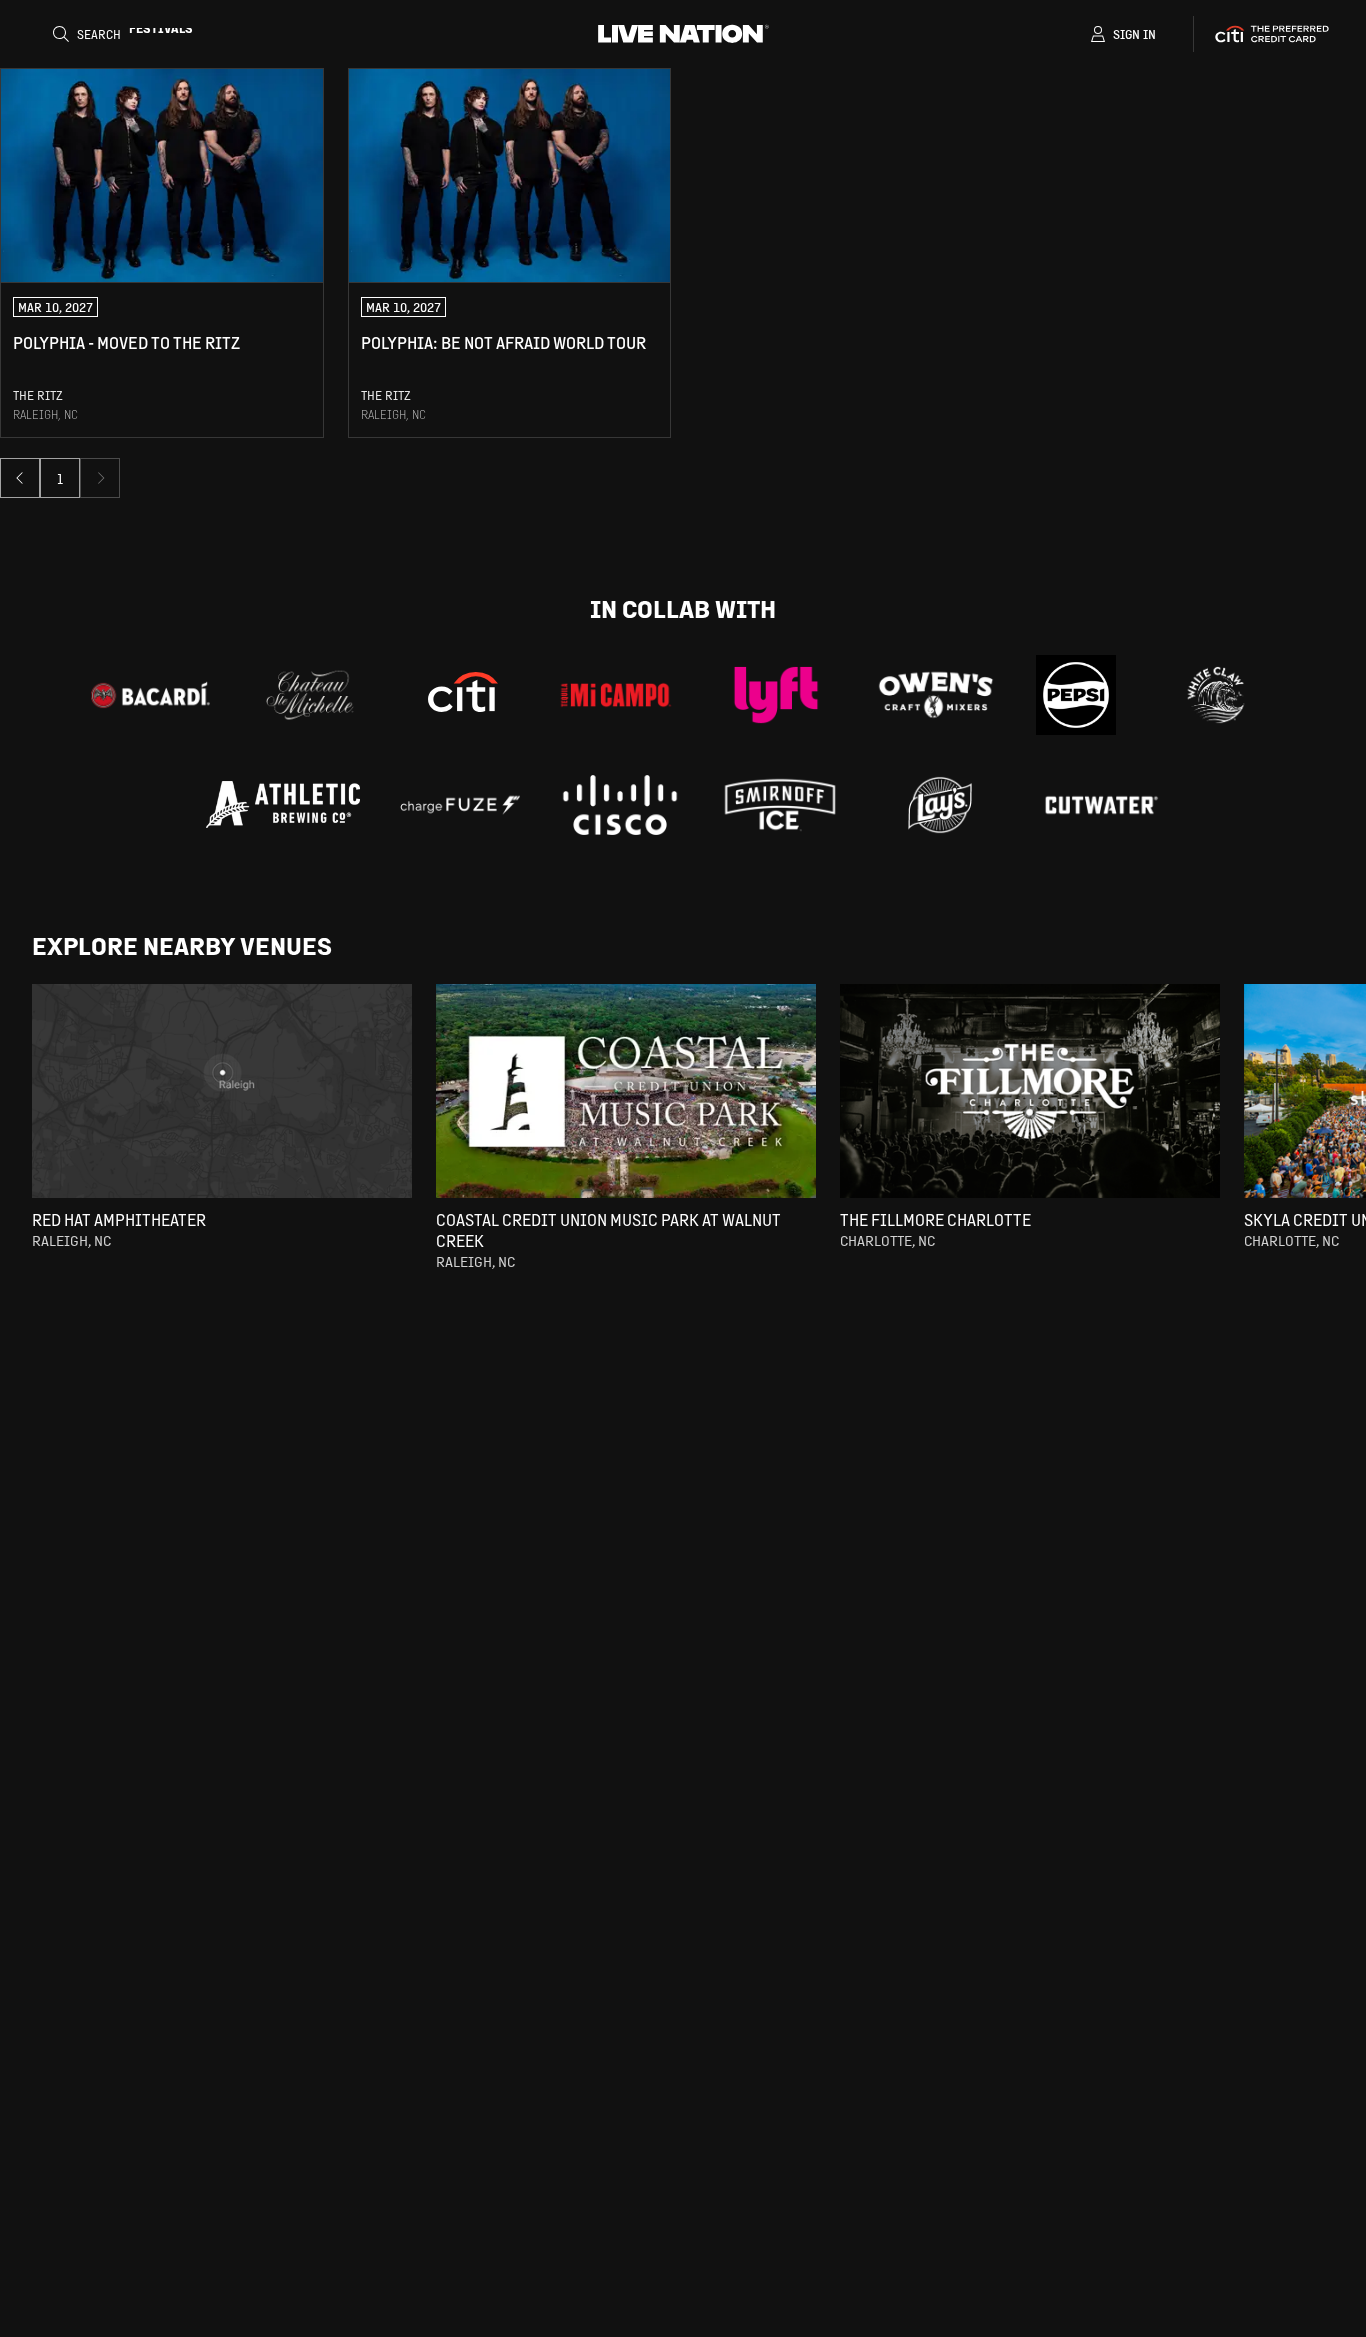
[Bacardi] (150, 695)
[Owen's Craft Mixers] (936, 695)
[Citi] (463, 695)
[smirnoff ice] (780, 805)
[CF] (460, 805)
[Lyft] (776, 695)
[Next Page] (100, 478)
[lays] (940, 805)
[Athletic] (282, 804)
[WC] (1216, 695)
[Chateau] (310, 695)
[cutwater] (1100, 805)
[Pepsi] (1076, 695)
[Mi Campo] (616, 695)
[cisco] (620, 805)
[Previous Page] (20, 478)
